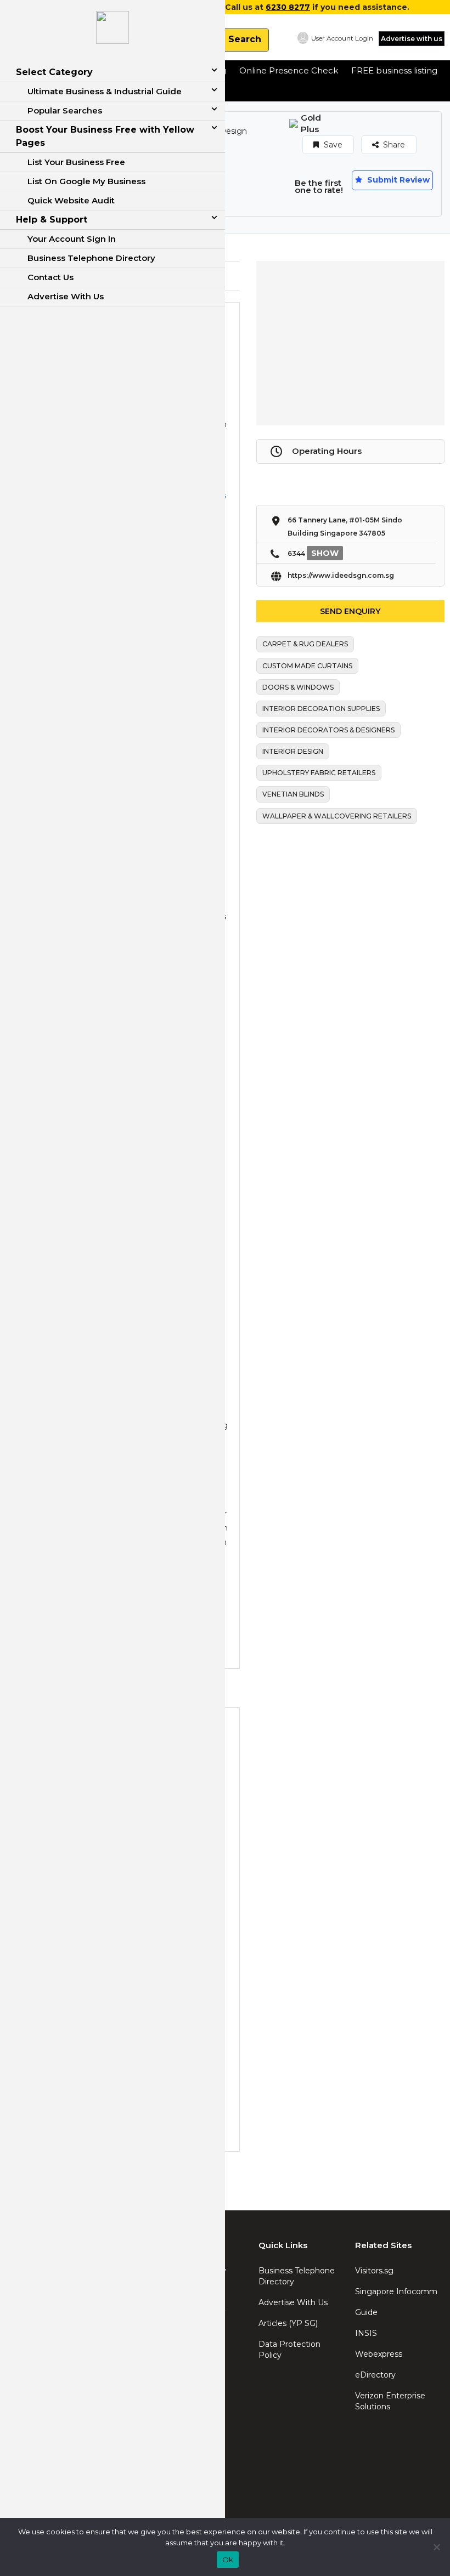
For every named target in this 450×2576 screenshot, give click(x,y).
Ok (228, 2560)
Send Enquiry (350, 611)
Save (332, 145)
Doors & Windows (298, 687)
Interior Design (293, 751)
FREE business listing (394, 70)
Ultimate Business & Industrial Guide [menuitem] (105, 91)
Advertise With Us (293, 2302)
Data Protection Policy (289, 2350)
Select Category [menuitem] (54, 72)
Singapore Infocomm (396, 2291)
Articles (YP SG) (288, 2323)
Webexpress (379, 2354)
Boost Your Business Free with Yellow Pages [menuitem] (105, 136)
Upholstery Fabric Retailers (319, 773)
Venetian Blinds (293, 794)
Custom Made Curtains (307, 666)
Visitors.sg (374, 2271)
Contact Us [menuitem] (50, 277)
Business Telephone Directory (297, 2276)
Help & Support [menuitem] (52, 220)
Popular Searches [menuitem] (65, 110)
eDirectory (375, 2375)
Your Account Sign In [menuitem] (72, 239)
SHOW (325, 553)
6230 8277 (288, 7)
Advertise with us (412, 39)
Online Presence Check (289, 70)
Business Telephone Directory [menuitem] (91, 258)
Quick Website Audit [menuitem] (71, 200)
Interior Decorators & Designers (328, 730)
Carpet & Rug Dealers (305, 644)
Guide (366, 2312)
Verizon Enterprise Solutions (390, 2401)
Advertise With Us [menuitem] (66, 296)
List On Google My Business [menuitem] (86, 181)
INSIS (366, 2333)
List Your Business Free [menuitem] (76, 162)
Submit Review (397, 180)
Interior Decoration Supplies (321, 709)
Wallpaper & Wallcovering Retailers (337, 816)
